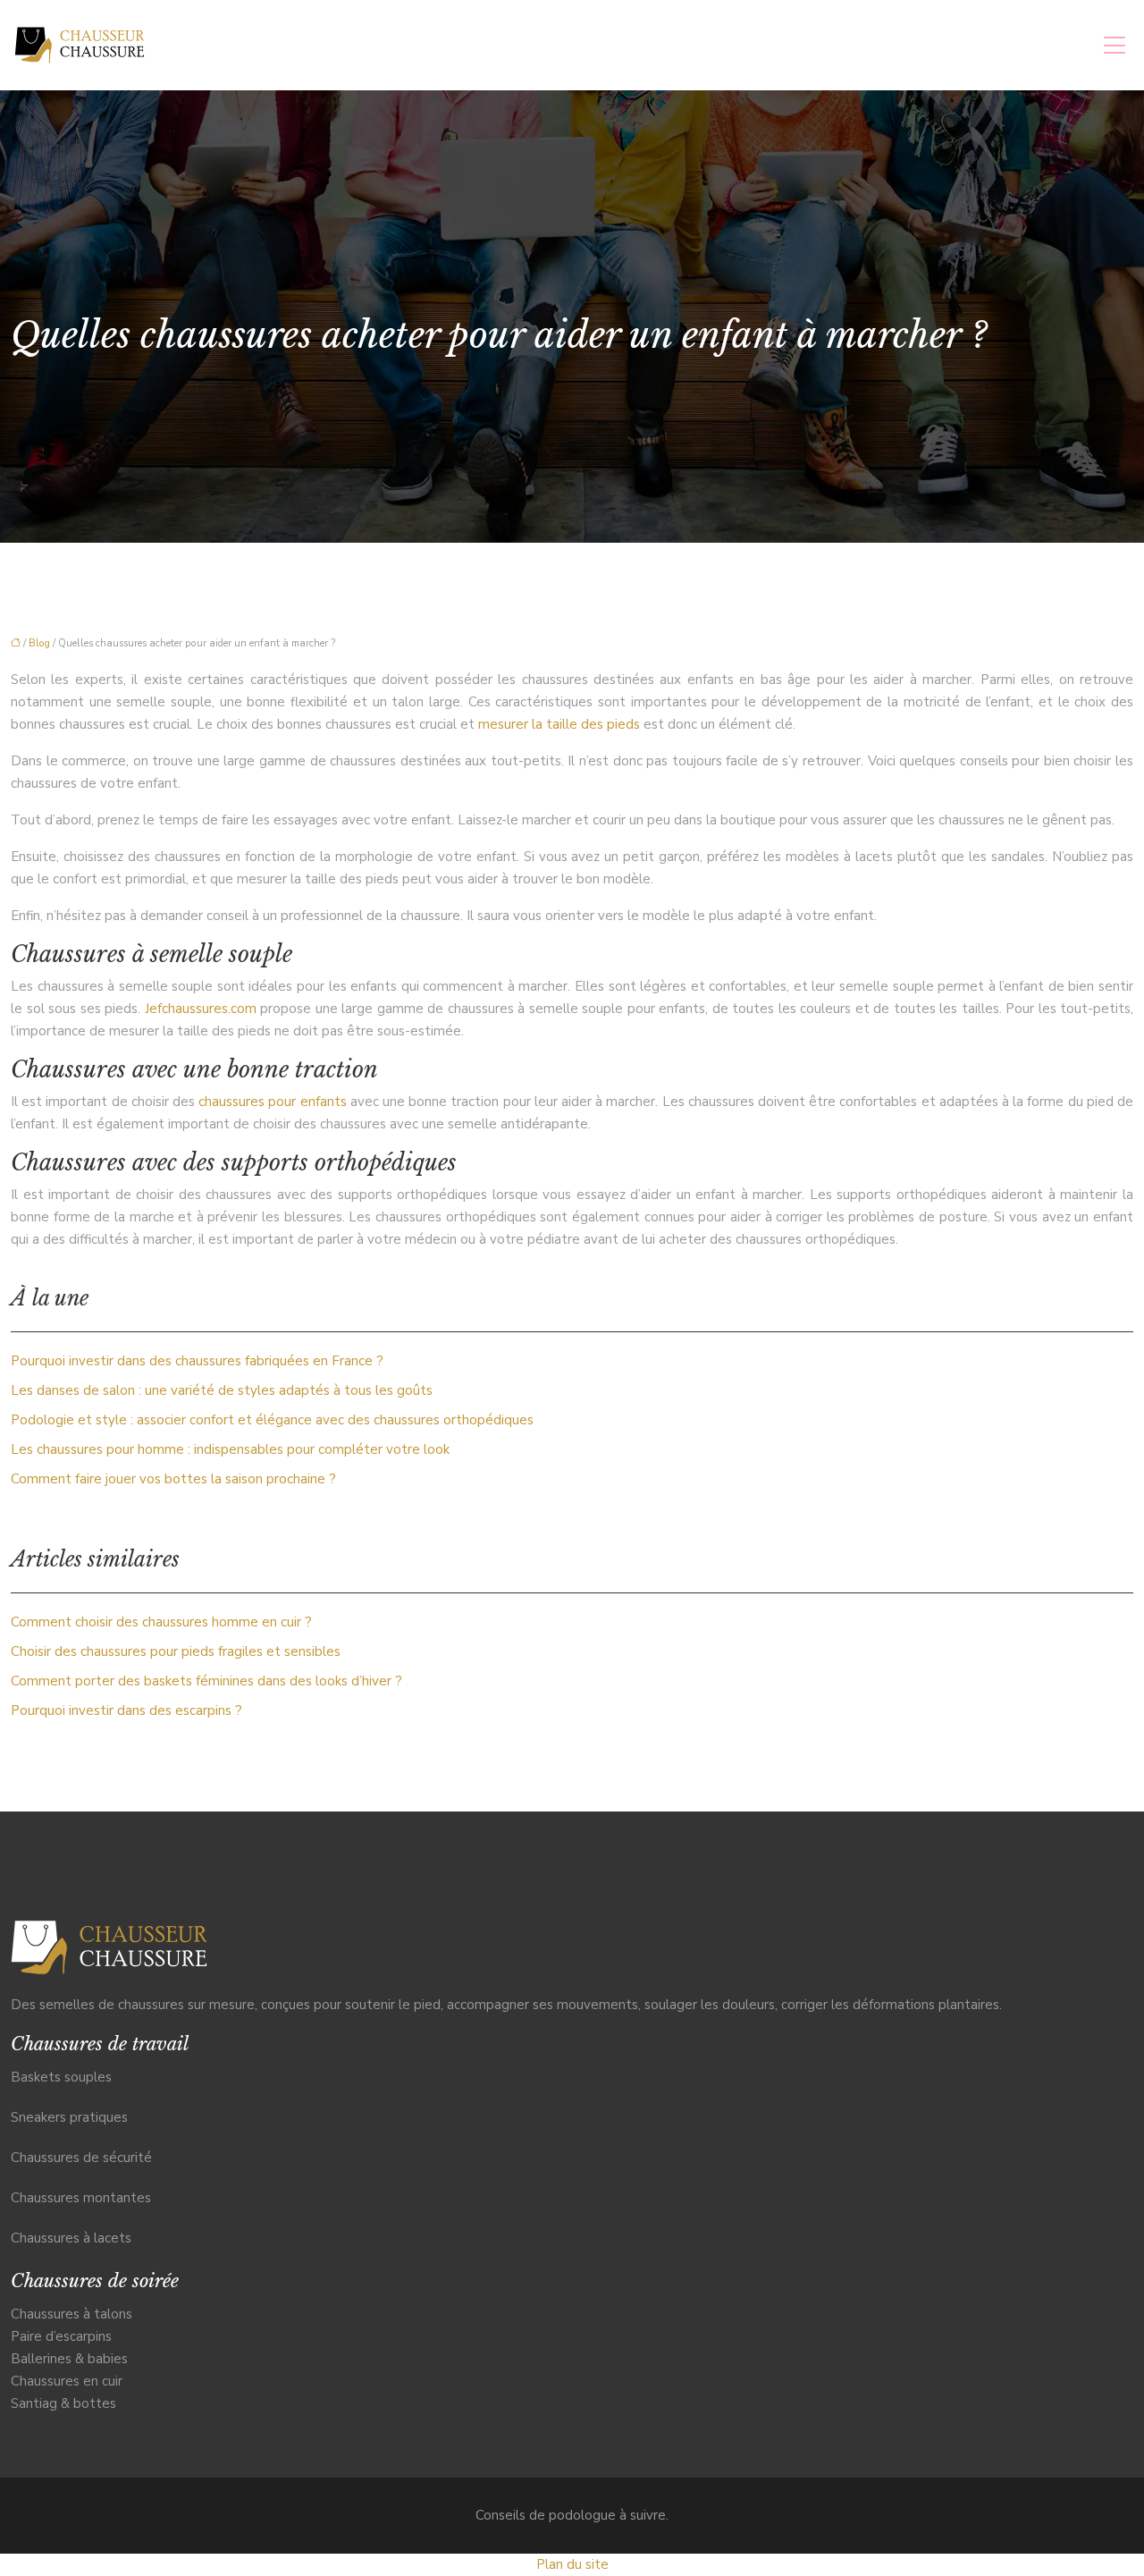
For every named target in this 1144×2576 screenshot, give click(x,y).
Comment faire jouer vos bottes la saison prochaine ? (173, 1479)
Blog (39, 643)
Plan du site (572, 2564)
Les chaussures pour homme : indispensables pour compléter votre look (230, 1449)
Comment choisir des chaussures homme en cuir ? (161, 1622)
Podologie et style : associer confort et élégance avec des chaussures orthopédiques (272, 1420)
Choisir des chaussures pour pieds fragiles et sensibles (176, 1651)
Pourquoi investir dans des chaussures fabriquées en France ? (197, 1361)
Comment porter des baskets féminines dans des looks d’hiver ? (206, 1681)
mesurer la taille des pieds (559, 724)
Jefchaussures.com (201, 1009)
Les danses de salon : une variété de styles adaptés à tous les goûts (222, 1390)
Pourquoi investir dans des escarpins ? (126, 1710)
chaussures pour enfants (272, 1102)
